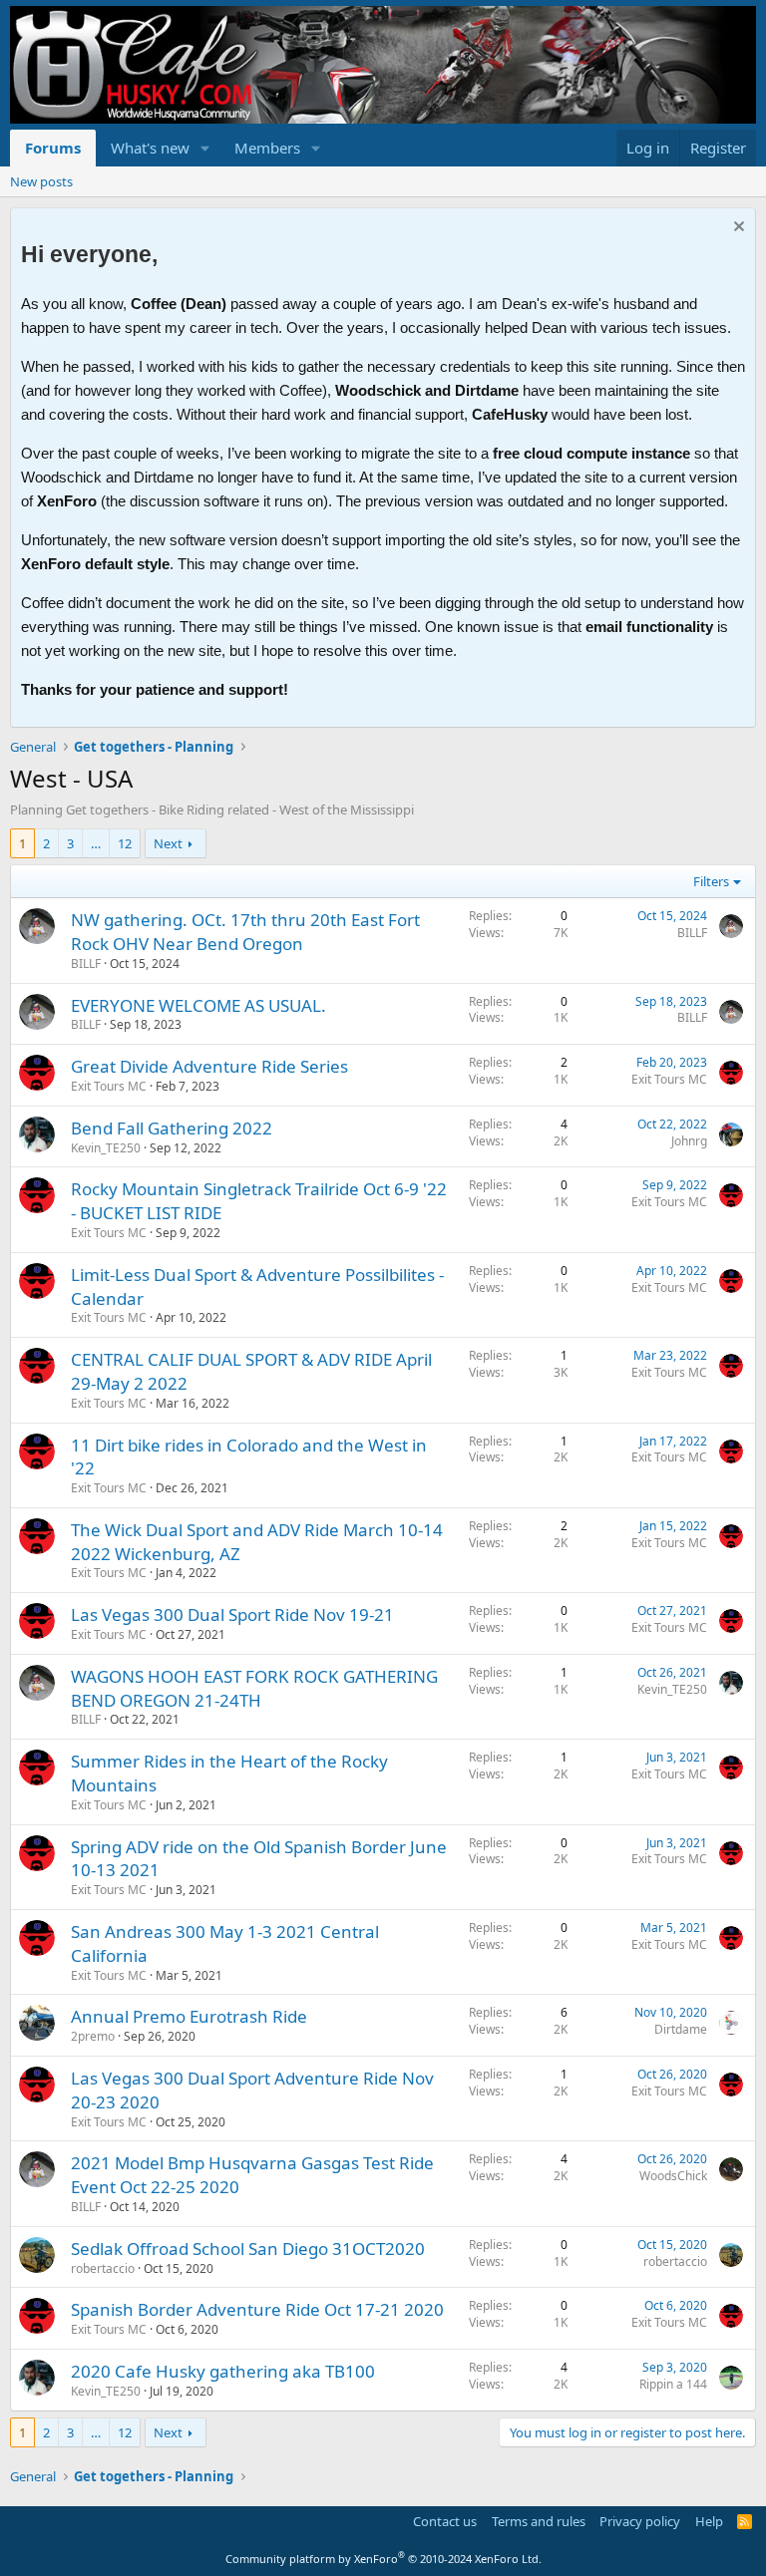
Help (709, 2521)
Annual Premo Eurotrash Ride (189, 2016)
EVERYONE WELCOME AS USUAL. (198, 1005)
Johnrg (689, 1141)
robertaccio (103, 2268)
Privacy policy (640, 2521)
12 (125, 843)
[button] (205, 148)
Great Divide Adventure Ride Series (209, 1066)
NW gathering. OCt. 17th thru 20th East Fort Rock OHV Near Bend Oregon (245, 932)
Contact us (445, 2521)
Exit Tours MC (109, 1086)
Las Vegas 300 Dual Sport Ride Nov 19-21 (232, 1614)
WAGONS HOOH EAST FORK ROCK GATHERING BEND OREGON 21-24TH (254, 1688)
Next (168, 843)
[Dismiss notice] (737, 229)
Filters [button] (711, 881)
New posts (41, 181)
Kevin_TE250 (106, 1148)
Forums (53, 148)
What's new (150, 148)
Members (267, 148)
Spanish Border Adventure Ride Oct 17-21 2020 (257, 2309)
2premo (93, 2036)
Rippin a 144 (673, 2384)
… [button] (96, 843)
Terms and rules (539, 2521)
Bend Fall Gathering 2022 (172, 1128)
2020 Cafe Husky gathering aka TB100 (223, 2371)
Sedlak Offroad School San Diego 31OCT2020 (248, 2249)
